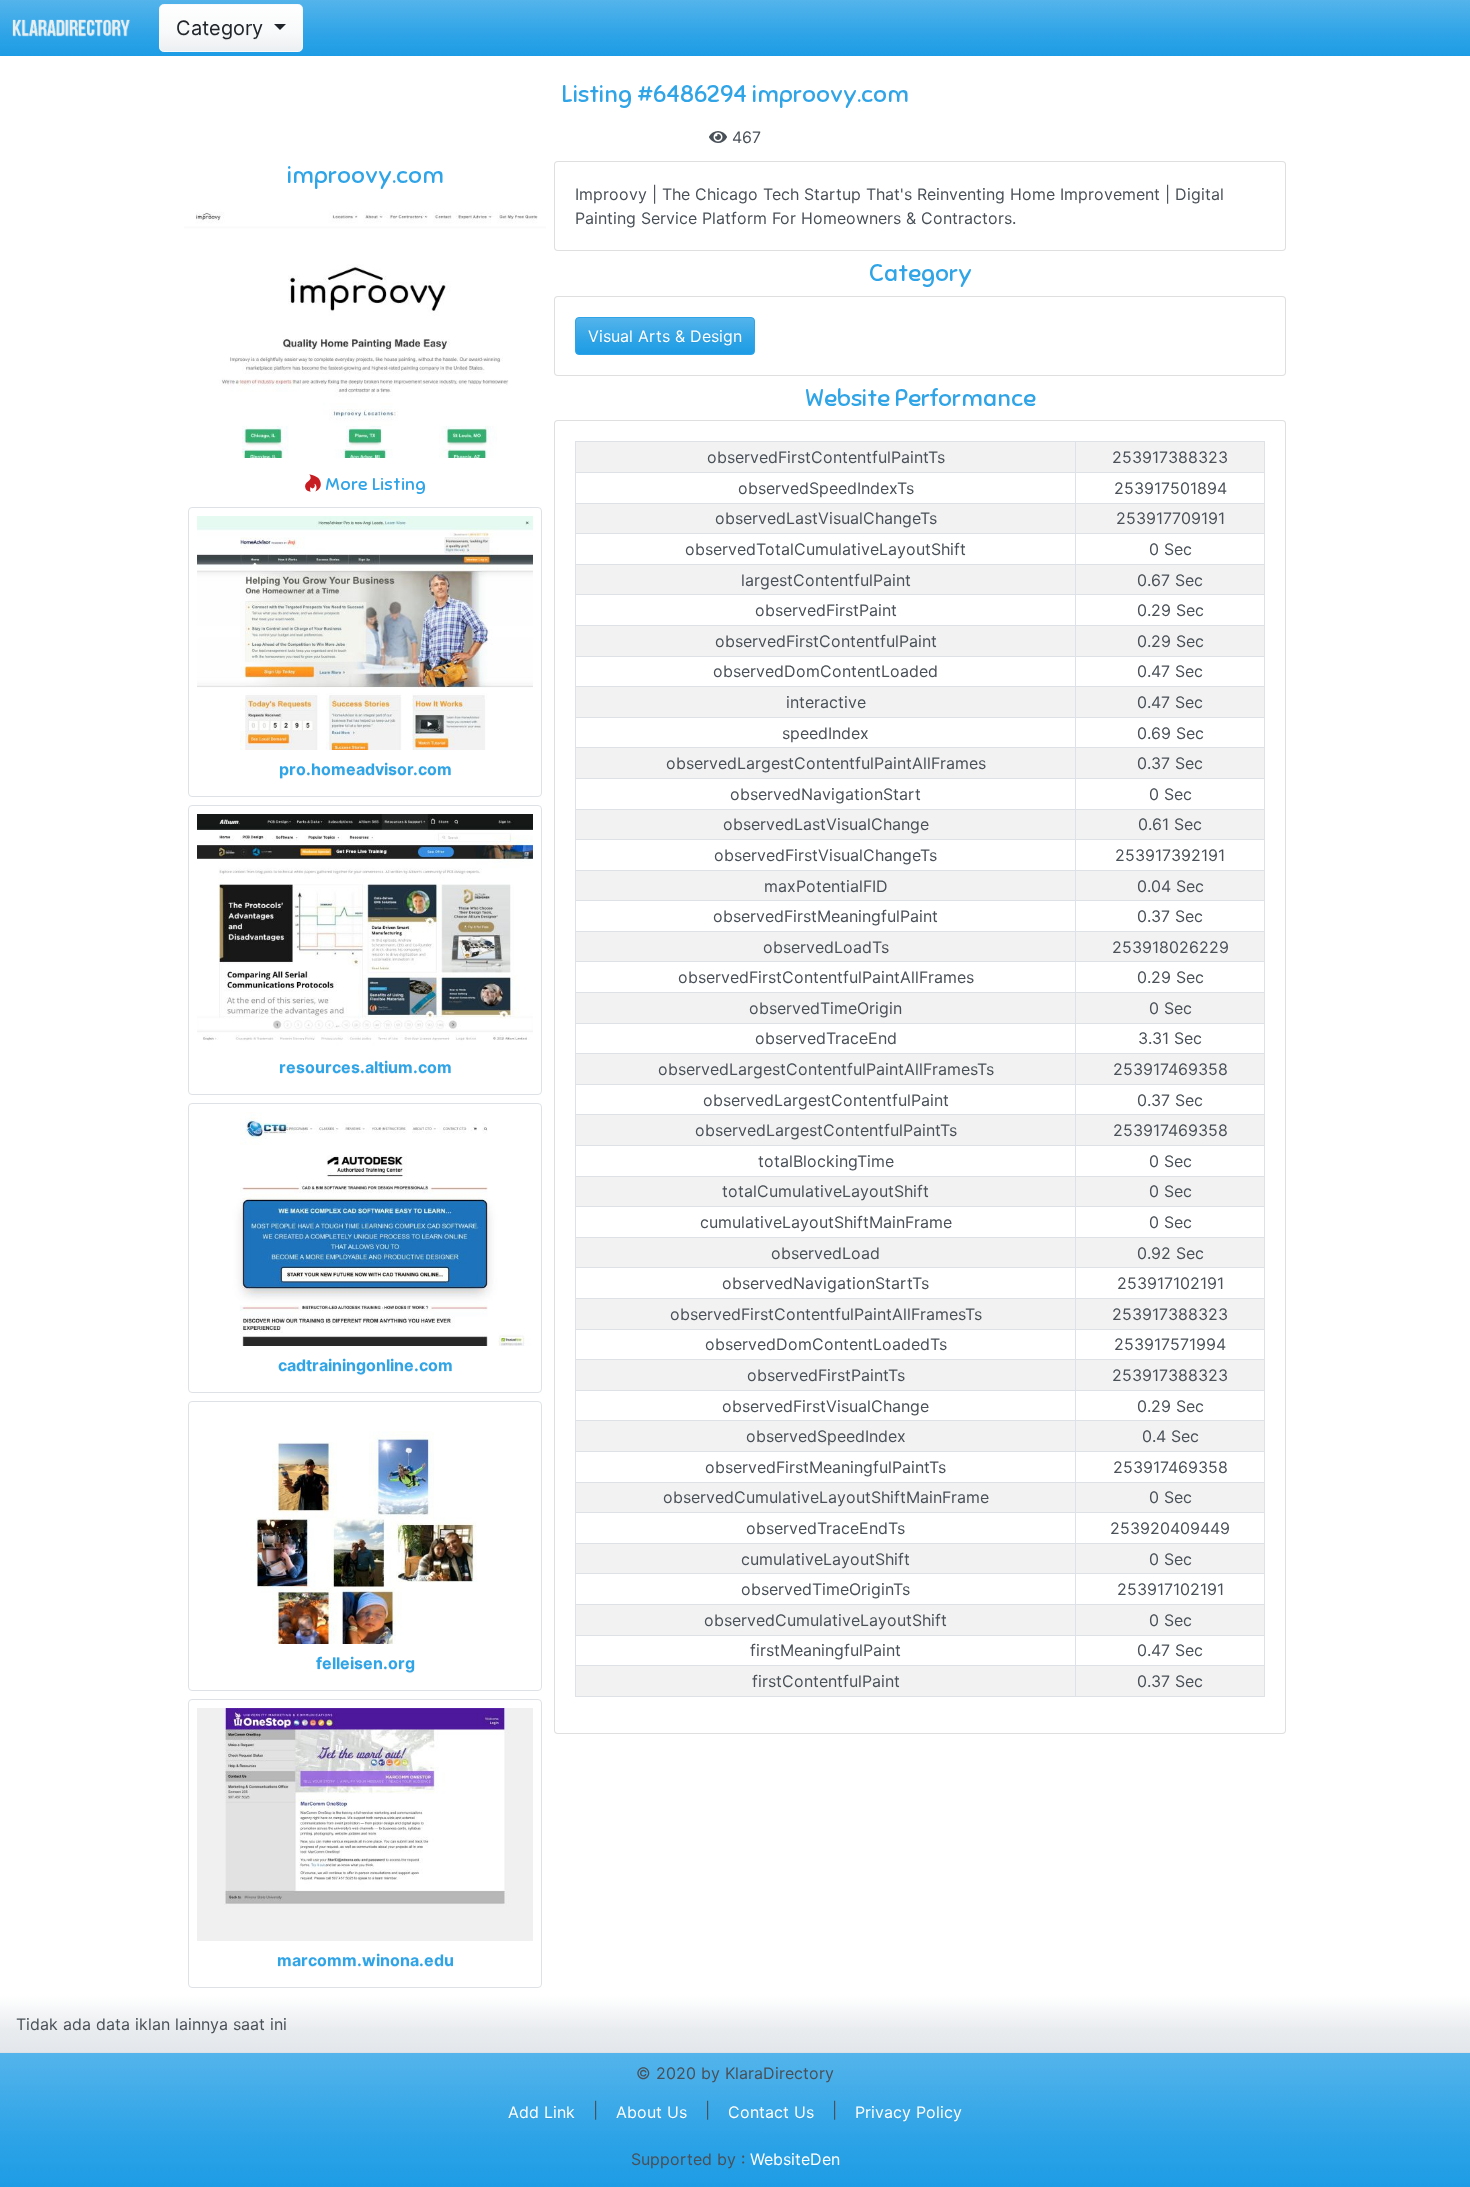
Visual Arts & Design (665, 336)
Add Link (541, 2112)
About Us (651, 2112)
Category (222, 28)
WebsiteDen (795, 2159)
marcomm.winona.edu (365, 1960)
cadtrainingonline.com (365, 1365)
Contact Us (771, 2112)
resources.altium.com (365, 1067)
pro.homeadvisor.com (365, 769)
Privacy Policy (908, 2112)
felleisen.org (365, 1663)
